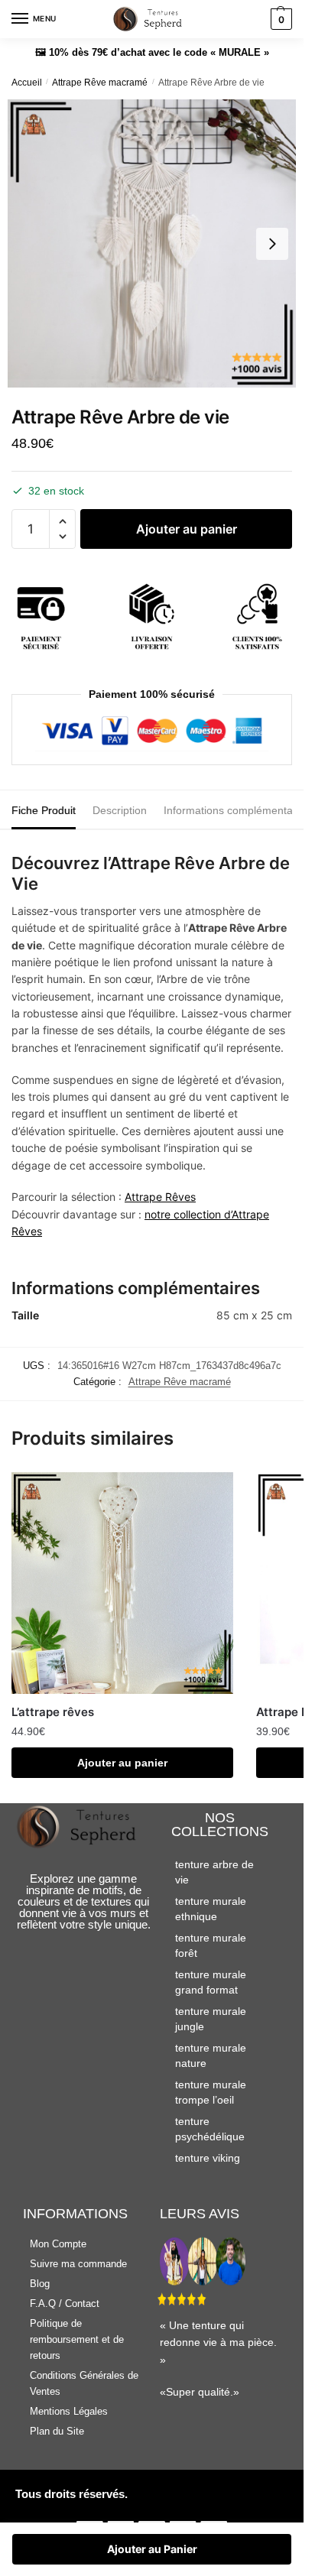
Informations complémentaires (237, 810)
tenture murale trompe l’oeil (211, 2092)
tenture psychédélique (210, 2129)
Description (120, 810)
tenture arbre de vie (214, 1872)
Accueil (27, 83)
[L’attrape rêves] (122, 1583)
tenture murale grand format (211, 1982)
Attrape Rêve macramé (100, 83)
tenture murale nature (211, 2055)
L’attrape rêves (53, 1712)
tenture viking (208, 2158)
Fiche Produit (44, 810)
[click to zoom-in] (152, 243)
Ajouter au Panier (152, 2549)
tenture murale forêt (211, 1945)
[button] (62, 522)
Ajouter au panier (187, 529)
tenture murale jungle (211, 2019)
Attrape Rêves (160, 1197)
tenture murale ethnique (211, 1909)
